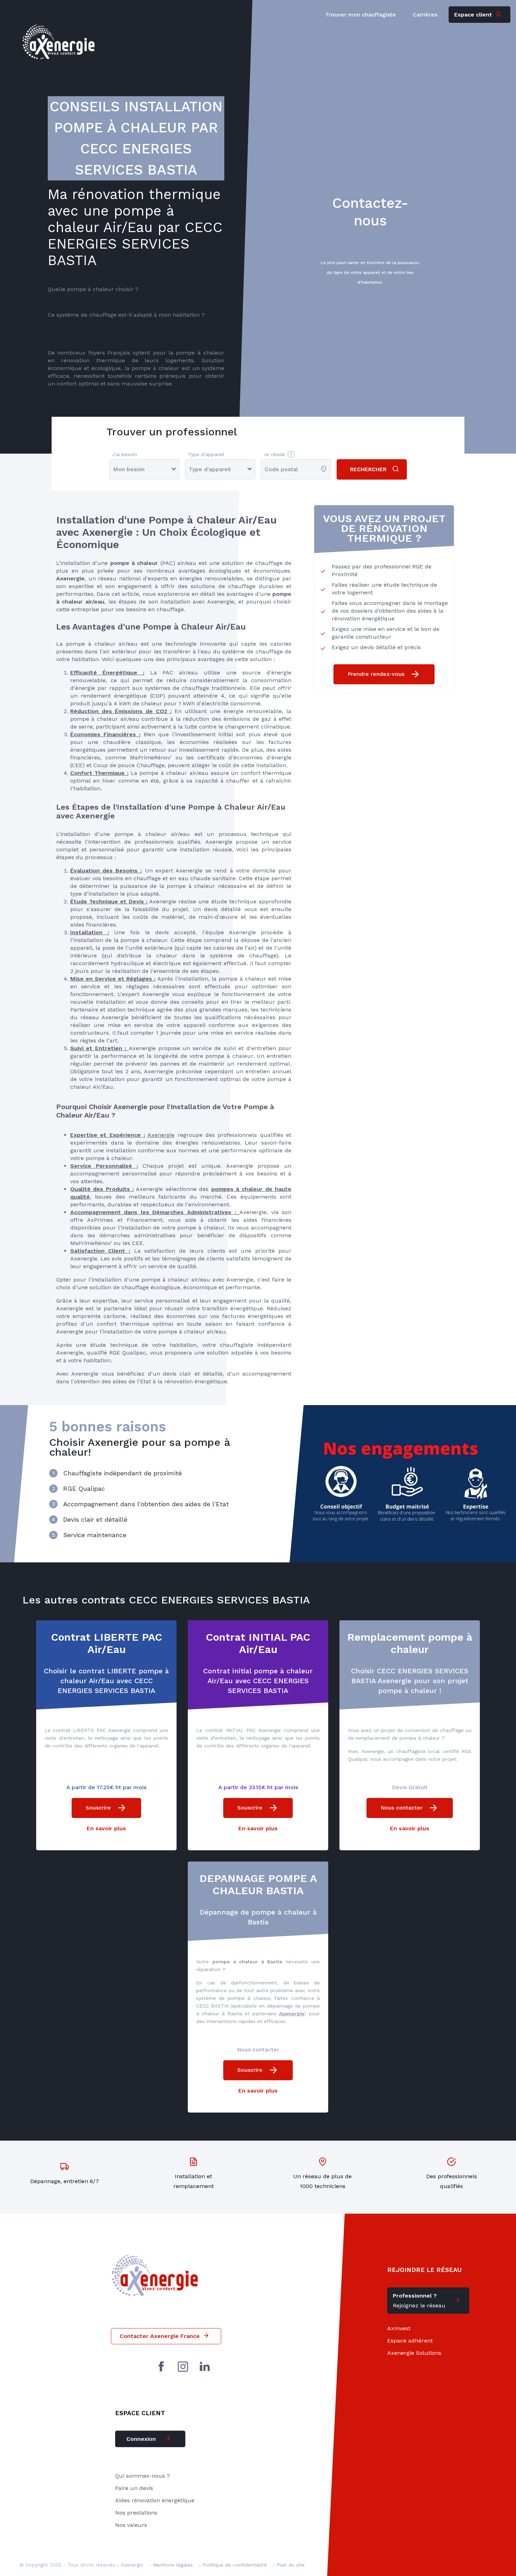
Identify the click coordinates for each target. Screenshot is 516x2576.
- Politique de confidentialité (233, 2565)
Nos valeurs (131, 2525)
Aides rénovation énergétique (155, 2500)
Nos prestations (136, 2513)
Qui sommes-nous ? (143, 2476)
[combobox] (266, 469)
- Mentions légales (171, 2565)
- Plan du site (289, 2565)
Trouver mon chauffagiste (361, 15)
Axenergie (161, 1135)
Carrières (425, 15)
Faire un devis (134, 2488)
